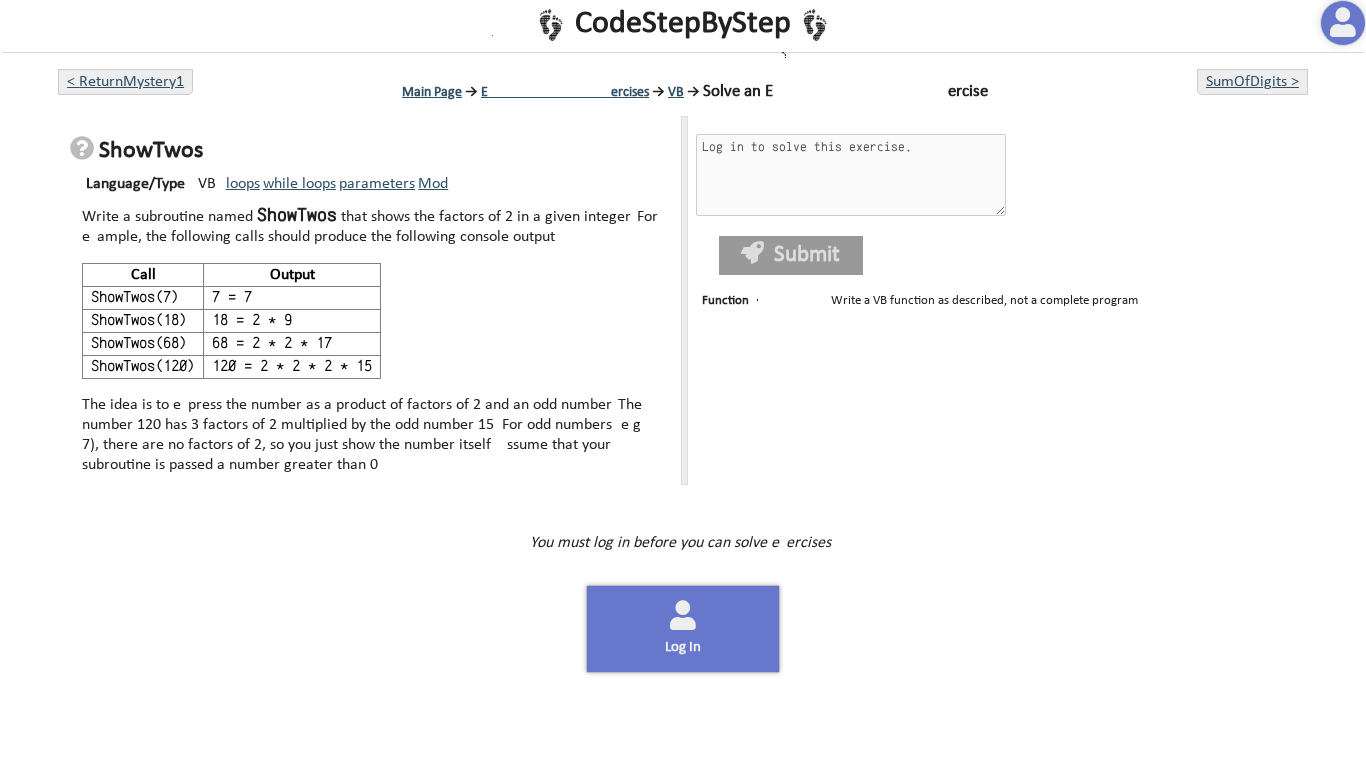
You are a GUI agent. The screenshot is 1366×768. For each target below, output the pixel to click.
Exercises (565, 92)
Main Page (432, 92)
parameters (377, 184)
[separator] (683, 300)
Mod (433, 184)
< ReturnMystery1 (125, 82)
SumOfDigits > (1252, 82)
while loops (299, 184)
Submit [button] (805, 255)
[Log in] (1343, 23)
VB (676, 92)
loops (243, 184)
